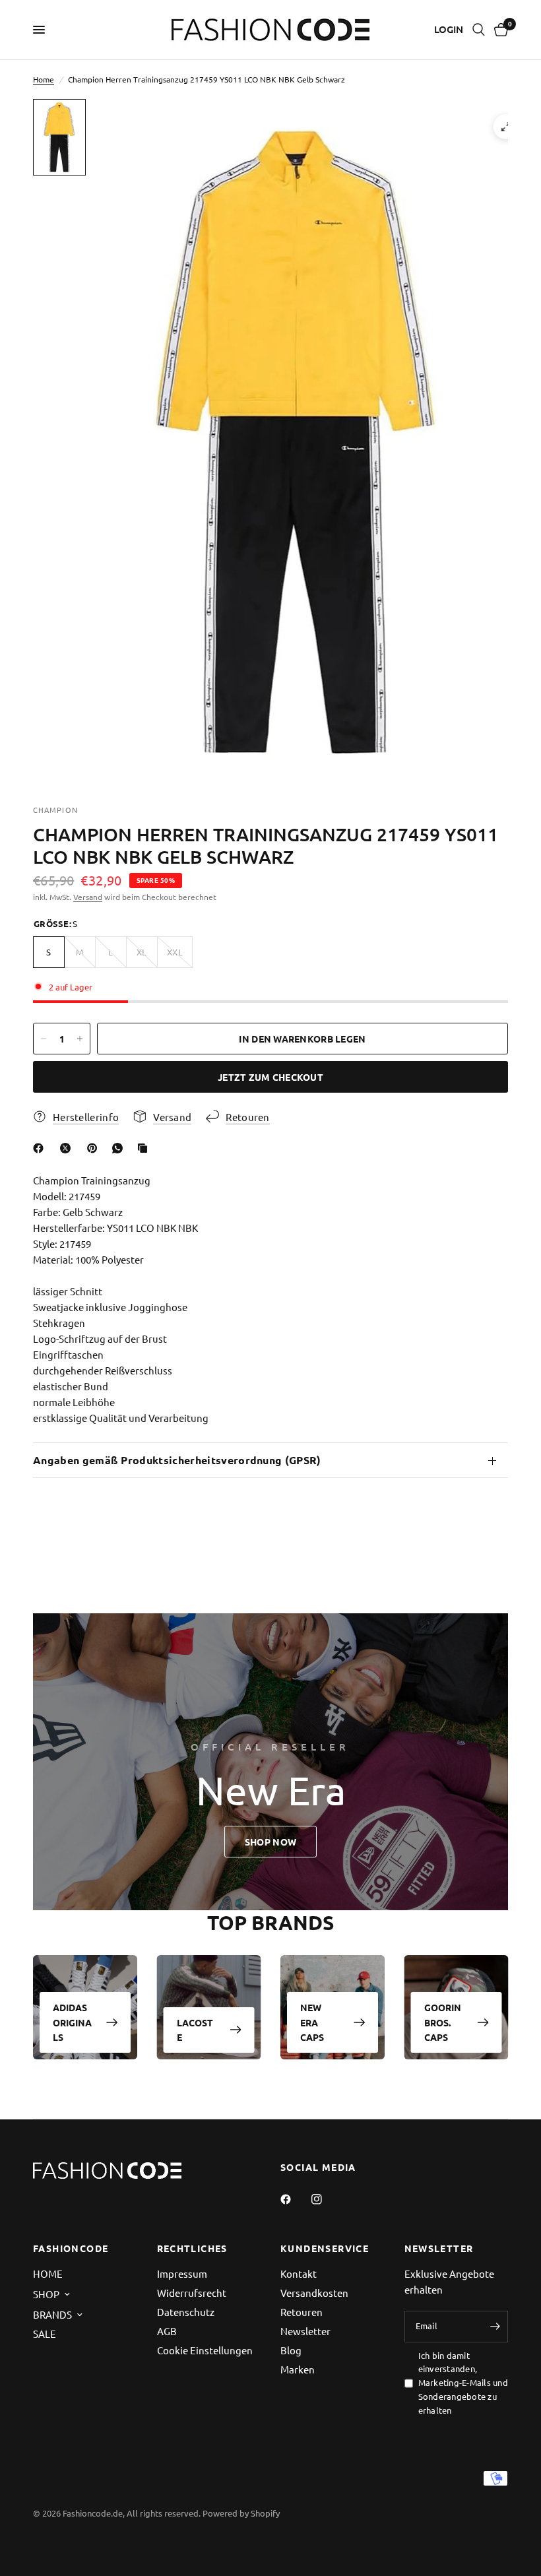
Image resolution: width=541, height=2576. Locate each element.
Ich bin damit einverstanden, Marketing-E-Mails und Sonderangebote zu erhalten (463, 2383)
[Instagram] (326, 2199)
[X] (68, 1148)
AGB (167, 2331)
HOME (48, 2273)
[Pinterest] (95, 1148)
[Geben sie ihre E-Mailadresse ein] (495, 2327)
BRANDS (52, 2314)
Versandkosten (314, 2293)
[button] (270, 1842)
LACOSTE (195, 2030)
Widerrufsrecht (192, 2293)
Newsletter (305, 2331)
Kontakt (299, 2273)
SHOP (46, 2294)
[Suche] (479, 30)
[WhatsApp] (120, 1148)
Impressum (182, 2273)
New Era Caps (312, 2023)
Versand (88, 897)
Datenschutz (186, 2312)
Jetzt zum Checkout (270, 1077)
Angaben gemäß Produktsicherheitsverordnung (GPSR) (177, 1460)
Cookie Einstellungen (205, 2350)
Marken (298, 2369)
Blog (291, 2350)
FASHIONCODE (71, 2248)
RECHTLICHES (192, 2248)
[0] (499, 30)
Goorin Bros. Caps (443, 2023)
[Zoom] (506, 127)
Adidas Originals (72, 2023)
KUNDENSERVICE (325, 2248)
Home (44, 79)
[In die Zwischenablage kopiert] (145, 1148)
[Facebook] (41, 1148)
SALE (45, 2334)
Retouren (302, 2312)
